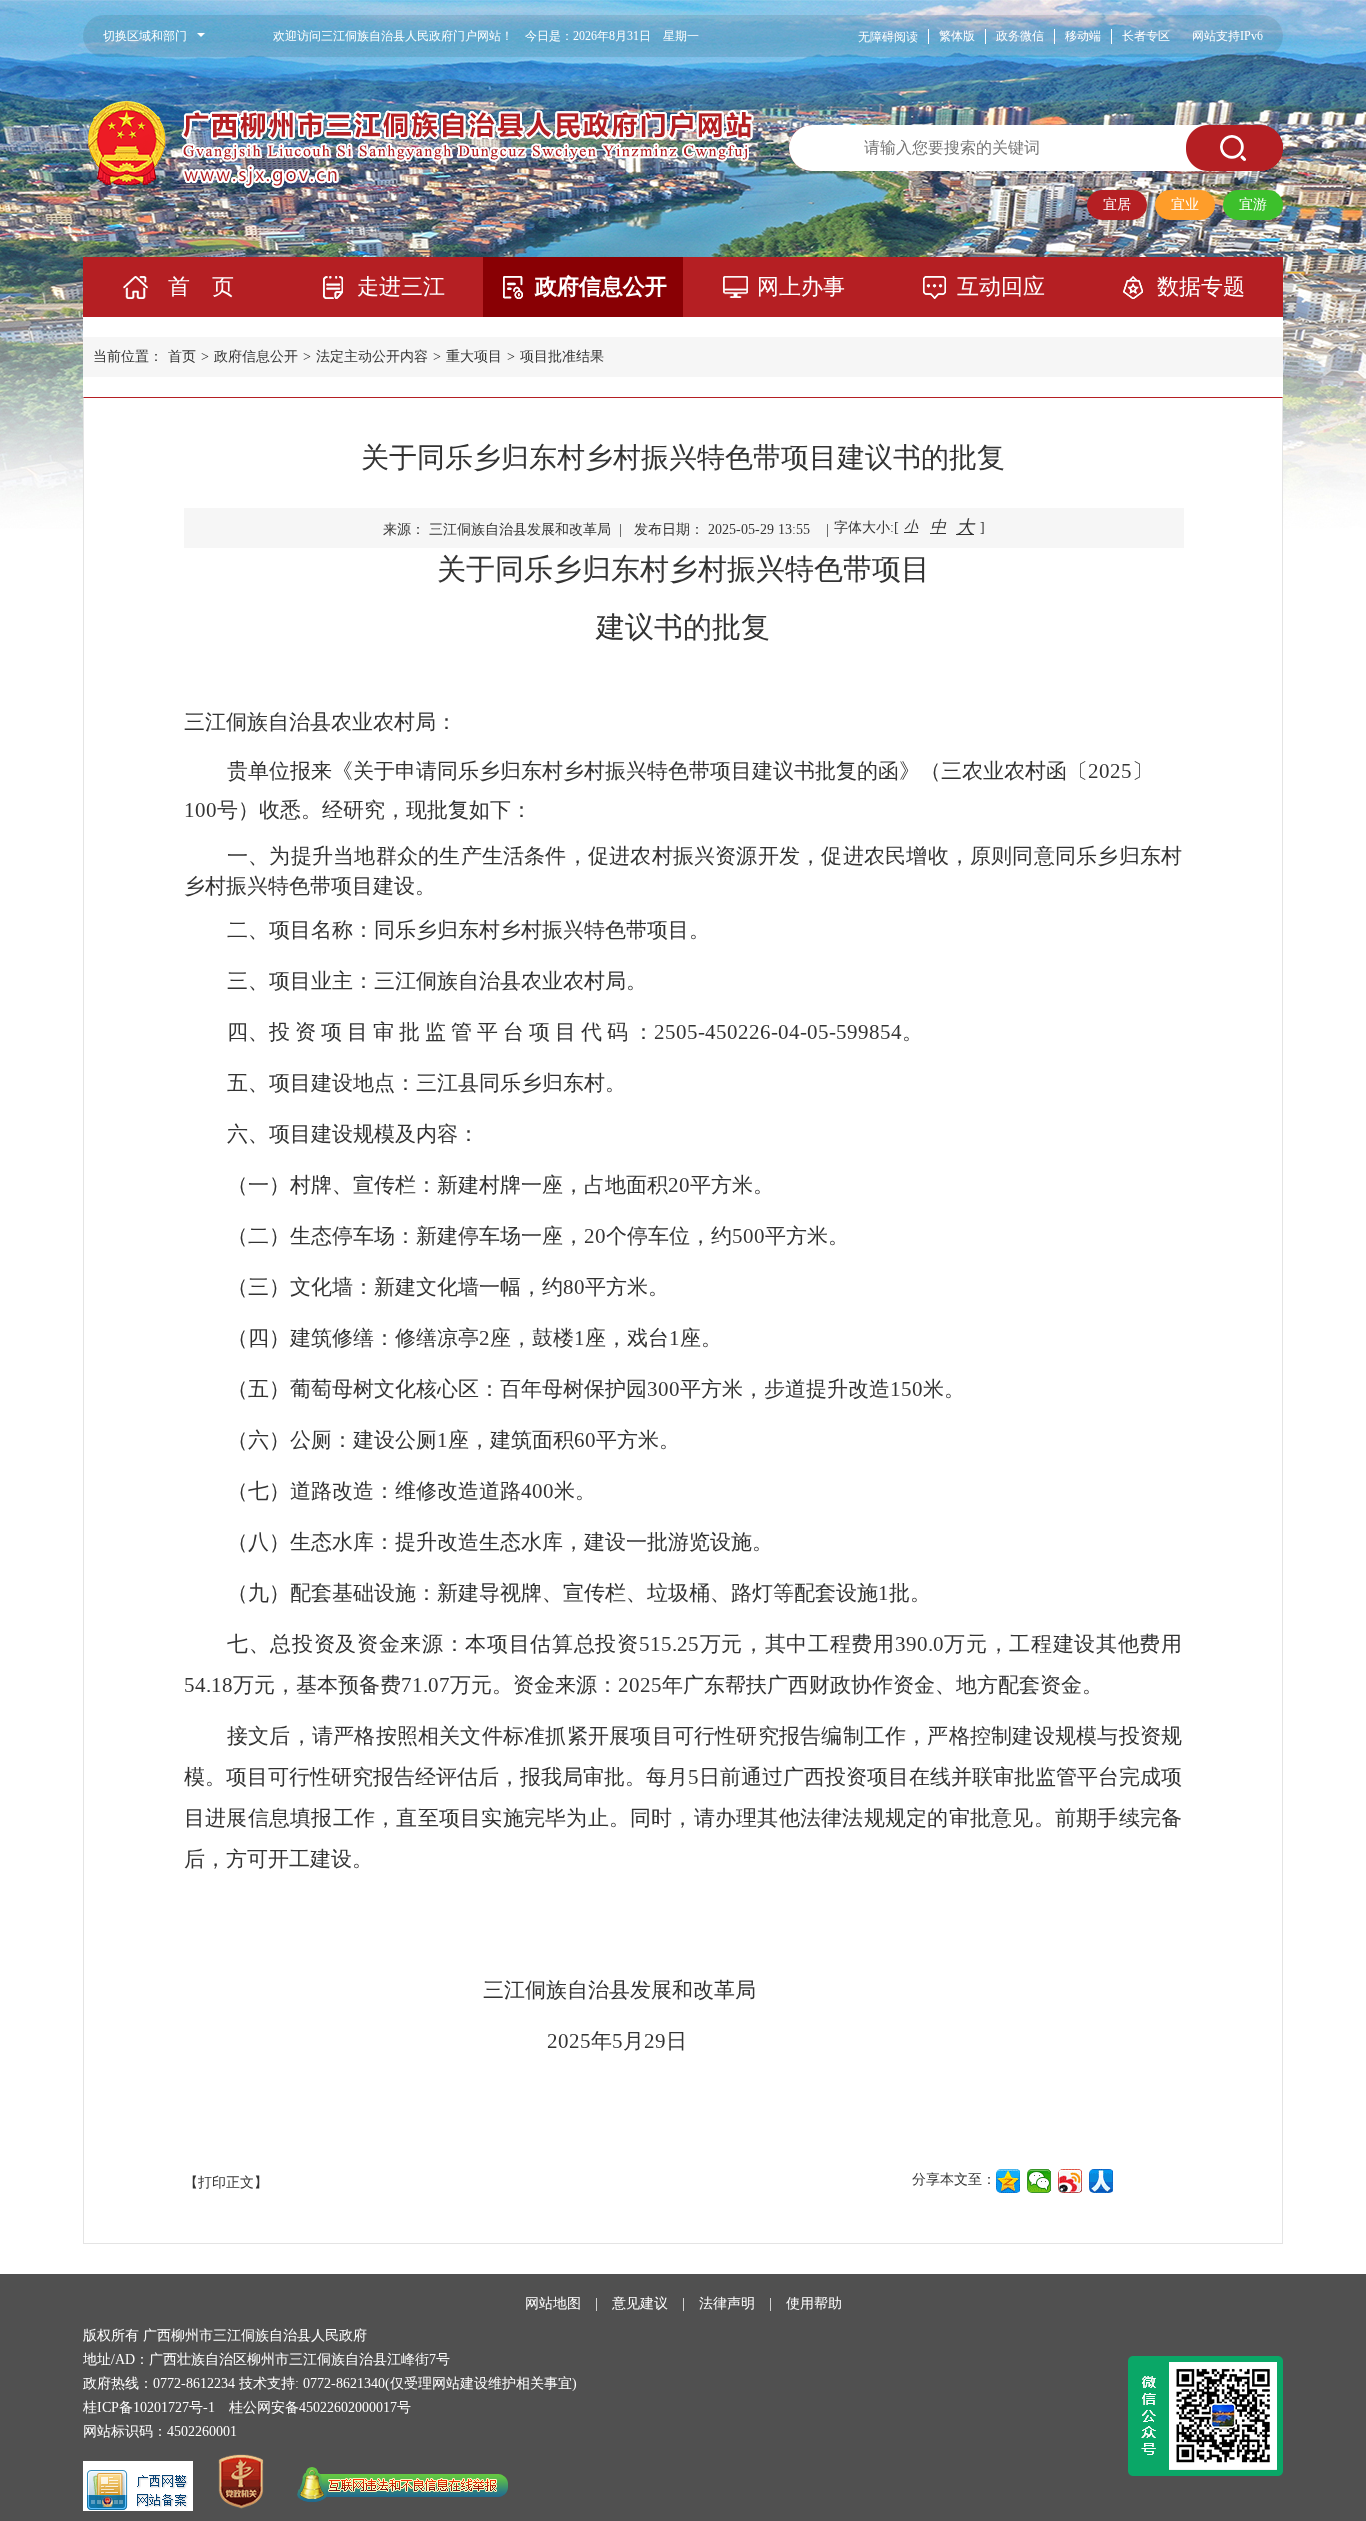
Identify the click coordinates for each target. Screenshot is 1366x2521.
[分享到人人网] (1101, 2181)
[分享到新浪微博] (1070, 2181)
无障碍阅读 (888, 37)
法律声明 (727, 2303)
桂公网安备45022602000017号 (320, 2407)
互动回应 (1001, 286)
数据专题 (1201, 286)
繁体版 (957, 36)
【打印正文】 (226, 2182)
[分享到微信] (1039, 2181)
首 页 (201, 286)
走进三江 (401, 286)
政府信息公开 (601, 286)
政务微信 (1020, 36)
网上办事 (801, 286)
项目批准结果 (562, 356)
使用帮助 (814, 2303)
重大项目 (474, 356)
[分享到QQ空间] (1008, 2181)
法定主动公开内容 (372, 356)
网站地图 (553, 2303)
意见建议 (640, 2303)
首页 (182, 356)
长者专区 (1146, 36)
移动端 (1083, 36)
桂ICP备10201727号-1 (149, 2407)
